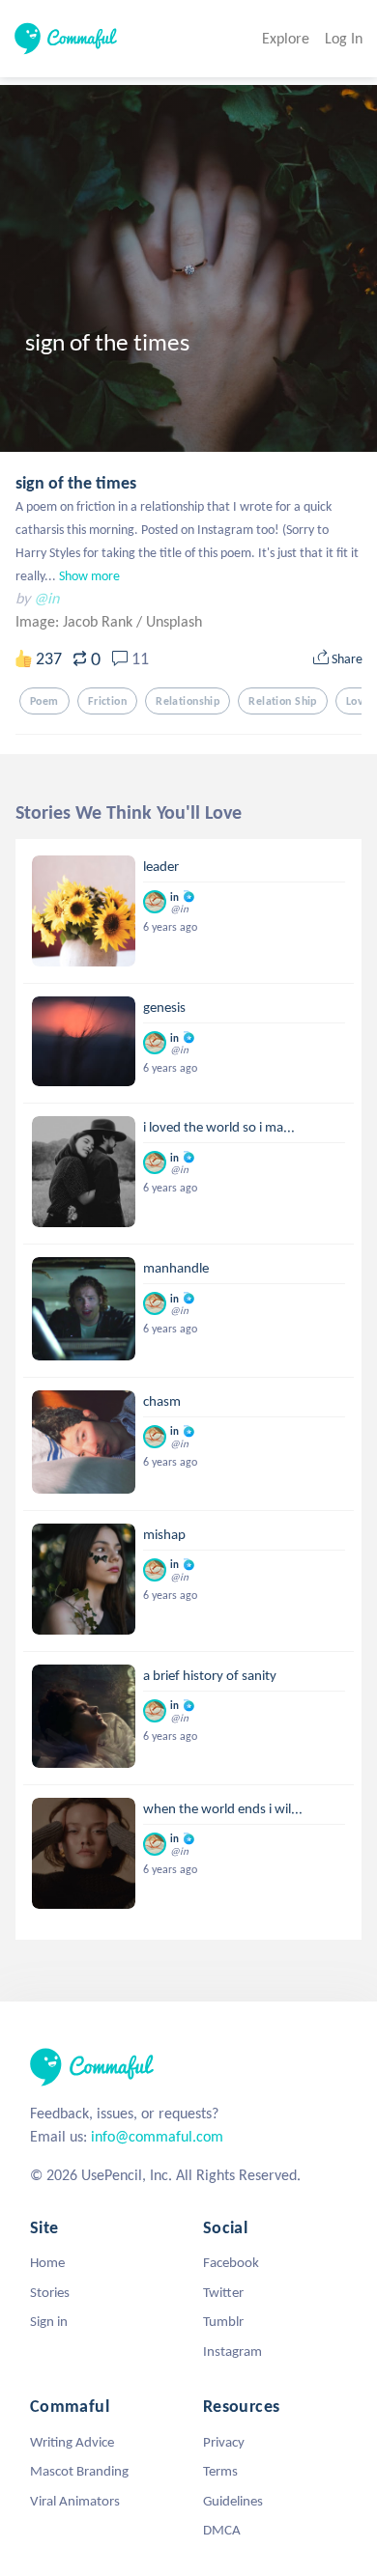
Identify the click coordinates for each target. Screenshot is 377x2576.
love (358, 701)
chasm (162, 1401)
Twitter (223, 2292)
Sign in (49, 2321)
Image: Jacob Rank (76, 621)
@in (46, 598)
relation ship (283, 701)
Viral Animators (75, 2501)
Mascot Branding (79, 2471)
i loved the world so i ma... (219, 1127)
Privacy (224, 2442)
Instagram (232, 2351)
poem (44, 701)
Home (47, 2262)
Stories (50, 2292)
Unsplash (174, 621)
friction (107, 701)
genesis (164, 1007)
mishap (164, 1534)
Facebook (231, 2262)
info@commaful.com (157, 2136)
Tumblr (223, 2321)
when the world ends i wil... (223, 1808)
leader (161, 866)
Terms (220, 2471)
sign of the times (76, 483)
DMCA (222, 2530)
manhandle (176, 1268)
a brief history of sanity (210, 1675)
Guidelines (233, 2501)
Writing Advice (72, 2442)
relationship (188, 701)
